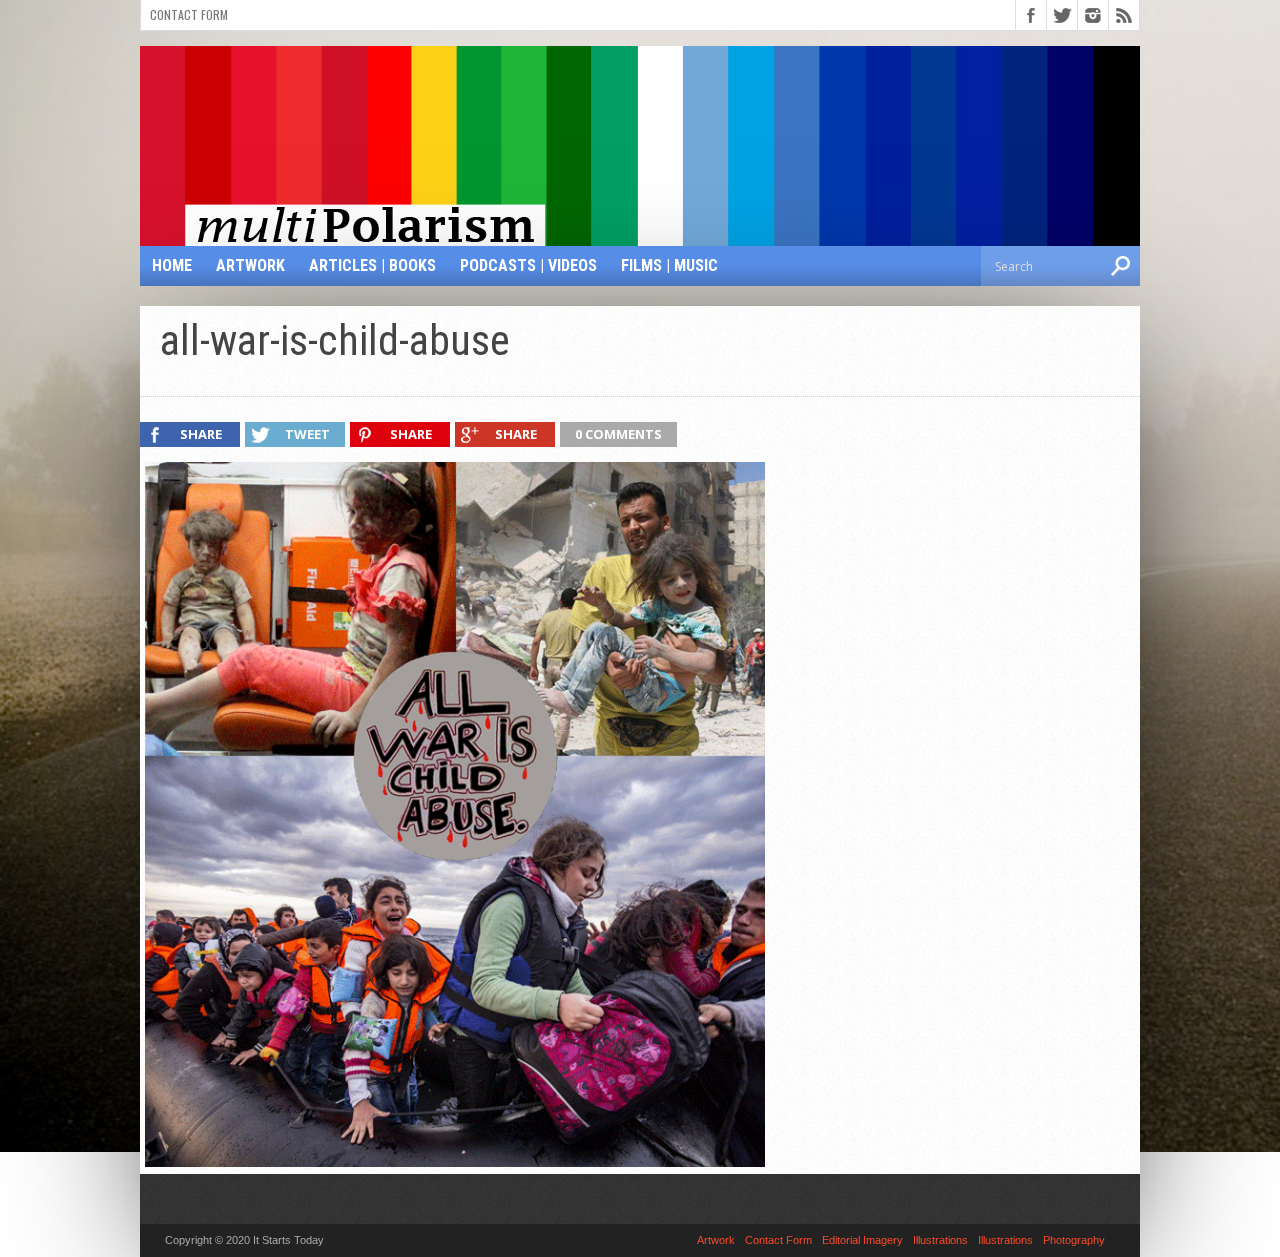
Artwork (250, 265)
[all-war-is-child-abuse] (455, 1162)
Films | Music (669, 265)
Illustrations (940, 1240)
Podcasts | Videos (528, 265)
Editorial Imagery (862, 1240)
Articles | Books (372, 265)
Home (172, 265)
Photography (1074, 1240)
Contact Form (189, 14)
